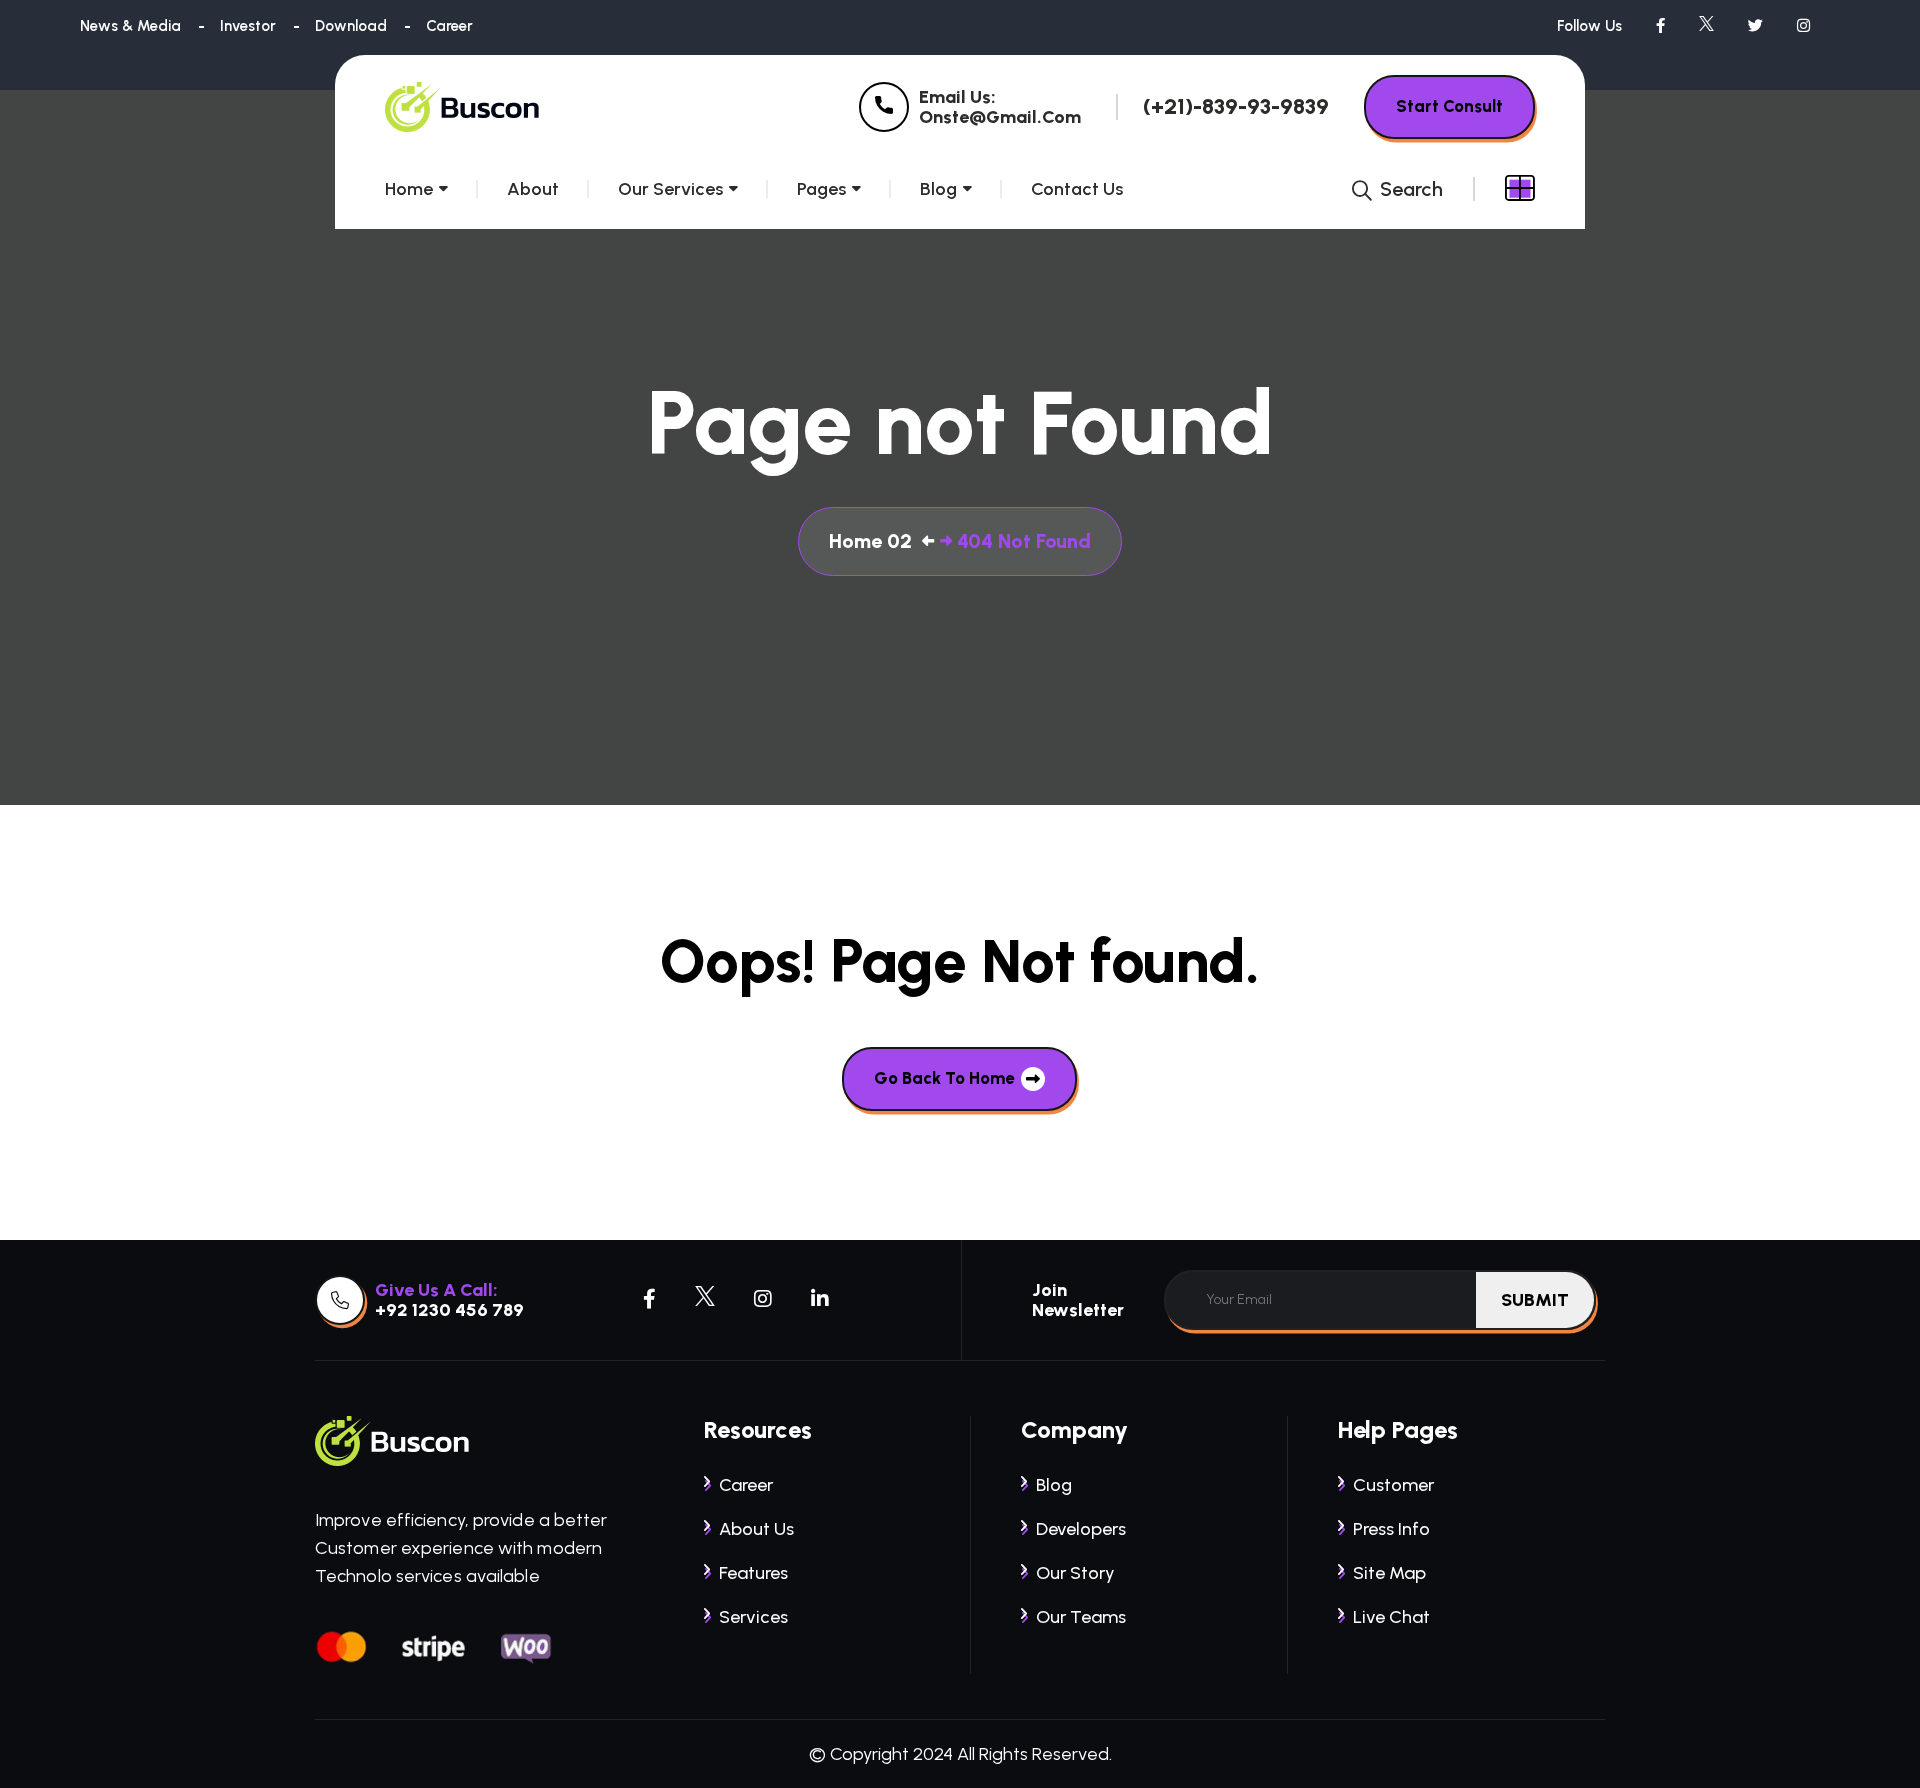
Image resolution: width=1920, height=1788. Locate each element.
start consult (1449, 106)
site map (1389, 1573)
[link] (884, 107)
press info (1391, 1529)
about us (756, 1529)
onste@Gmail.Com (1000, 117)
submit (1535, 1300)
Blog (938, 189)
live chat (1391, 1617)
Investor (248, 26)
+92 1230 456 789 (449, 1310)
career (746, 1485)
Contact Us (1077, 189)
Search (1409, 189)
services (753, 1617)
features (753, 1573)
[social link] (1660, 26)
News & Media (130, 26)
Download (351, 26)
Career (449, 26)
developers (1081, 1529)
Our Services (670, 189)
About (533, 189)
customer (1393, 1485)
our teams (1081, 1617)
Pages (821, 189)
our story (1075, 1573)
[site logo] (464, 107)
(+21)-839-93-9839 (1236, 107)
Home (409, 189)
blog (1054, 1485)
